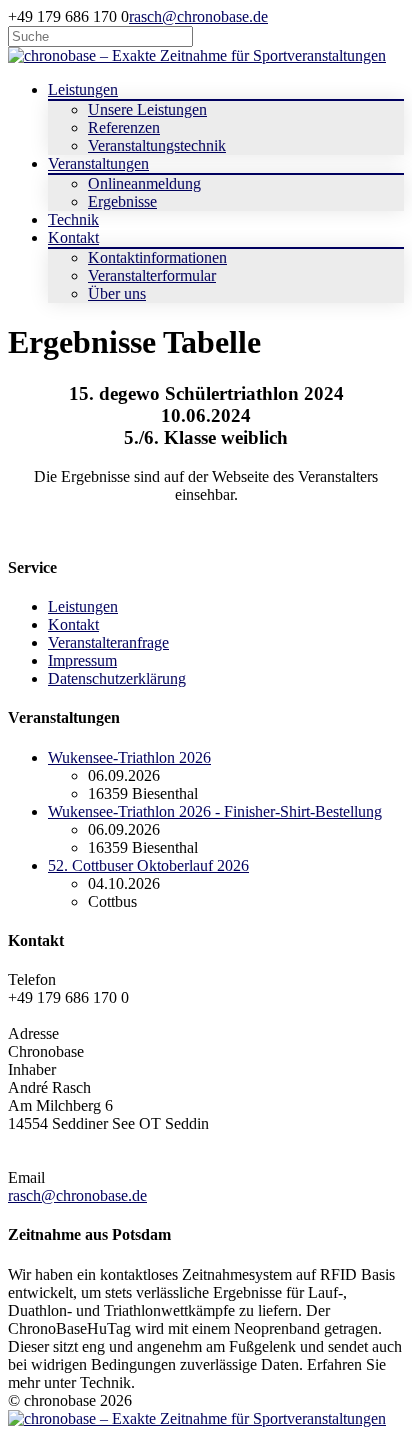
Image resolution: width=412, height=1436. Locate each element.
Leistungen (83, 606)
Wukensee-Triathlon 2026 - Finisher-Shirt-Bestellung (215, 811)
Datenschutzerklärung (117, 678)
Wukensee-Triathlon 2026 (129, 757)
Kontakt (73, 624)
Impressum (82, 660)
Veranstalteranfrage (108, 642)
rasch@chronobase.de (198, 16)
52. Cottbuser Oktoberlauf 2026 (148, 865)
